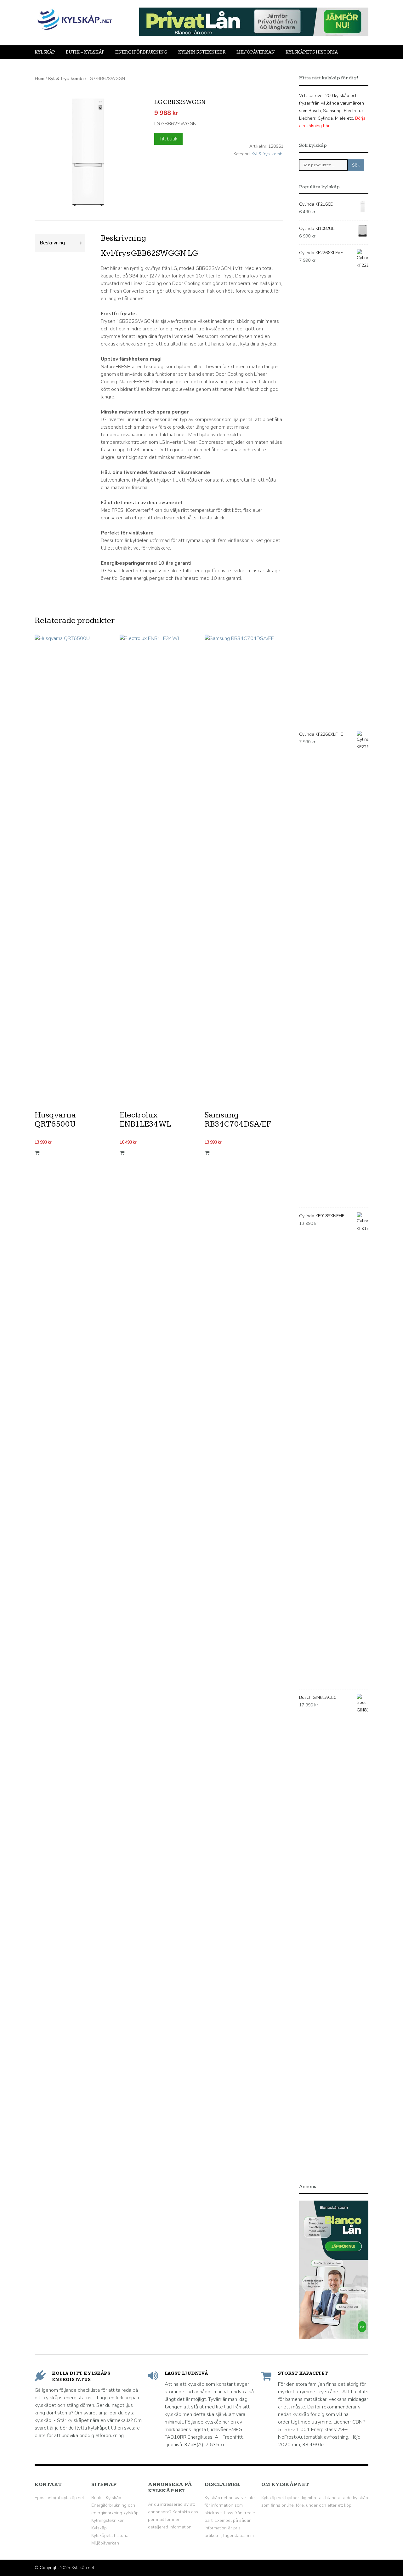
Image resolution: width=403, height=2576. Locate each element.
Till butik (168, 139)
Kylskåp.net (83, 2568)
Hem (40, 79)
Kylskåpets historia (312, 52)
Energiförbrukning (141, 52)
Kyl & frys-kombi (66, 79)
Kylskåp (45, 52)
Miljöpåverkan (256, 52)
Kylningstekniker (202, 52)
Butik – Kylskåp (85, 52)
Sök (356, 165)
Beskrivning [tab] (52, 243)
